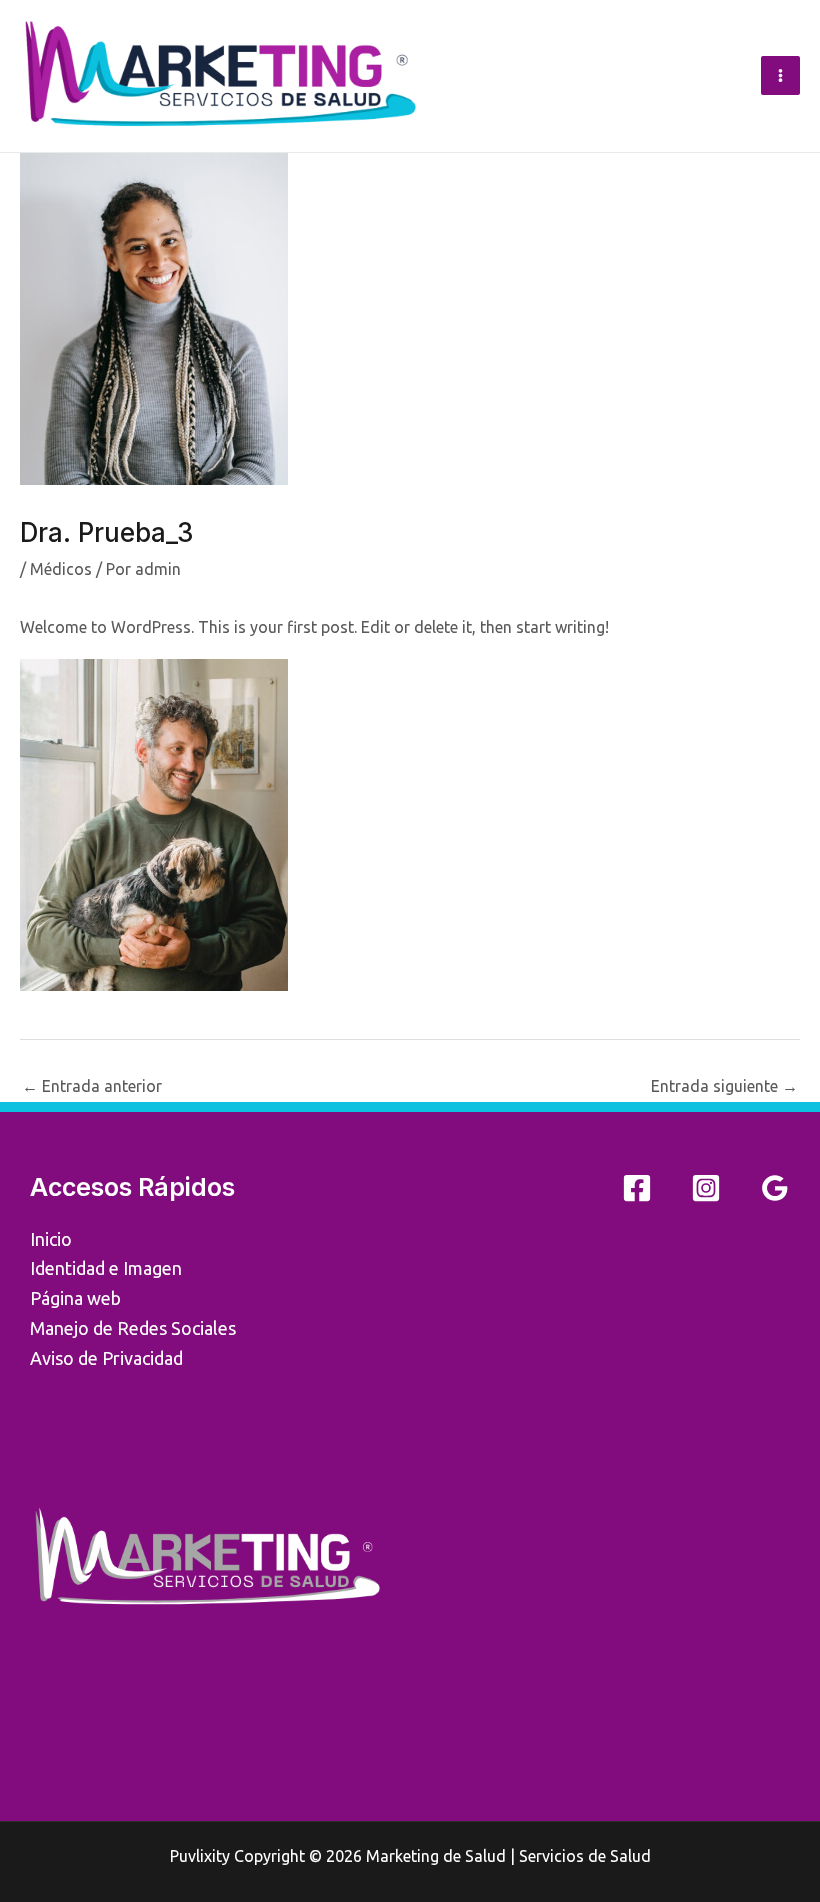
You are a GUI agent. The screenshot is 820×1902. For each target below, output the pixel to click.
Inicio (51, 1239)
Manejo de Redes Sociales (133, 1328)
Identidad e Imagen (106, 1268)
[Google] (775, 1188)
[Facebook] (637, 1188)
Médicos (61, 569)
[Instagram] (706, 1188)
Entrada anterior (92, 1086)
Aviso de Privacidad (106, 1358)
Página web (75, 1298)
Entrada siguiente (724, 1086)
